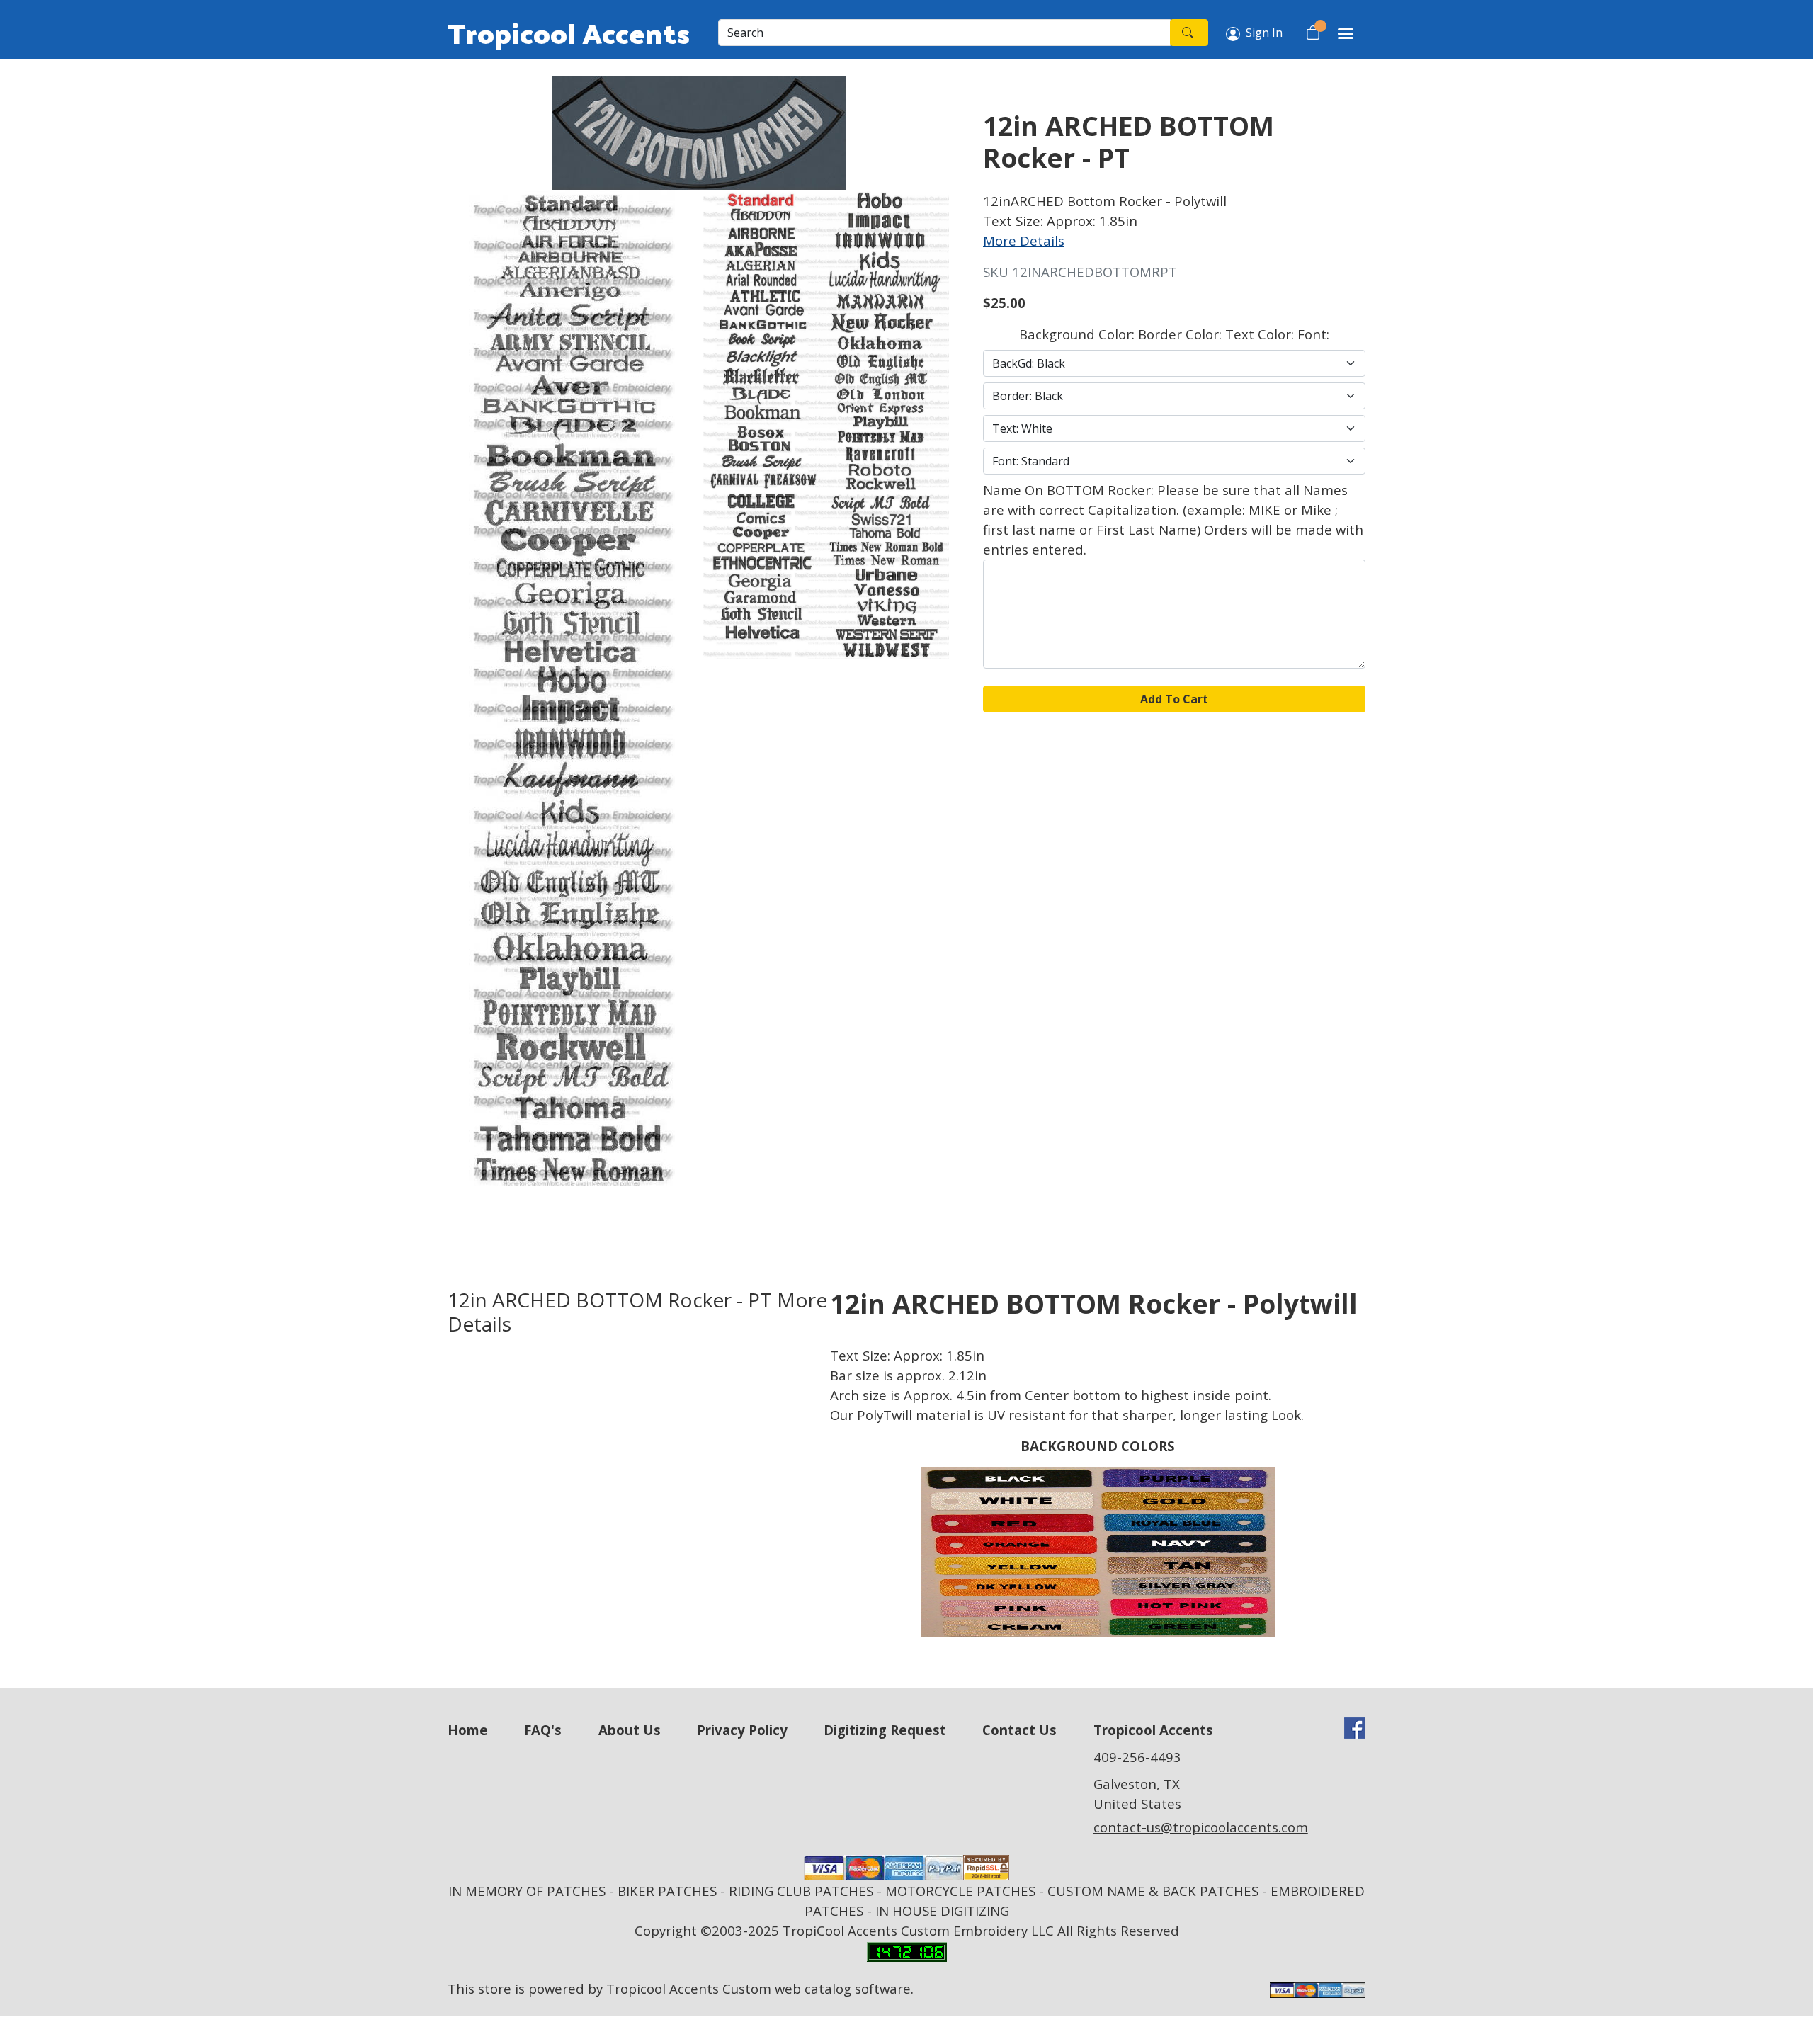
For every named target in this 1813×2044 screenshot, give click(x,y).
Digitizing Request (885, 1730)
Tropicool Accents (569, 33)
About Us (630, 1730)
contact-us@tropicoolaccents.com (1201, 1827)
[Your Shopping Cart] (1313, 33)
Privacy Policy (742, 1730)
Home (468, 1730)
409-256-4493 (1137, 1757)
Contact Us (1019, 1730)
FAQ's (543, 1730)
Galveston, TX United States (1137, 1794)
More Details (1024, 240)
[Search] (1189, 33)
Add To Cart (1174, 699)
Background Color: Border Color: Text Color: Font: (1174, 334)
